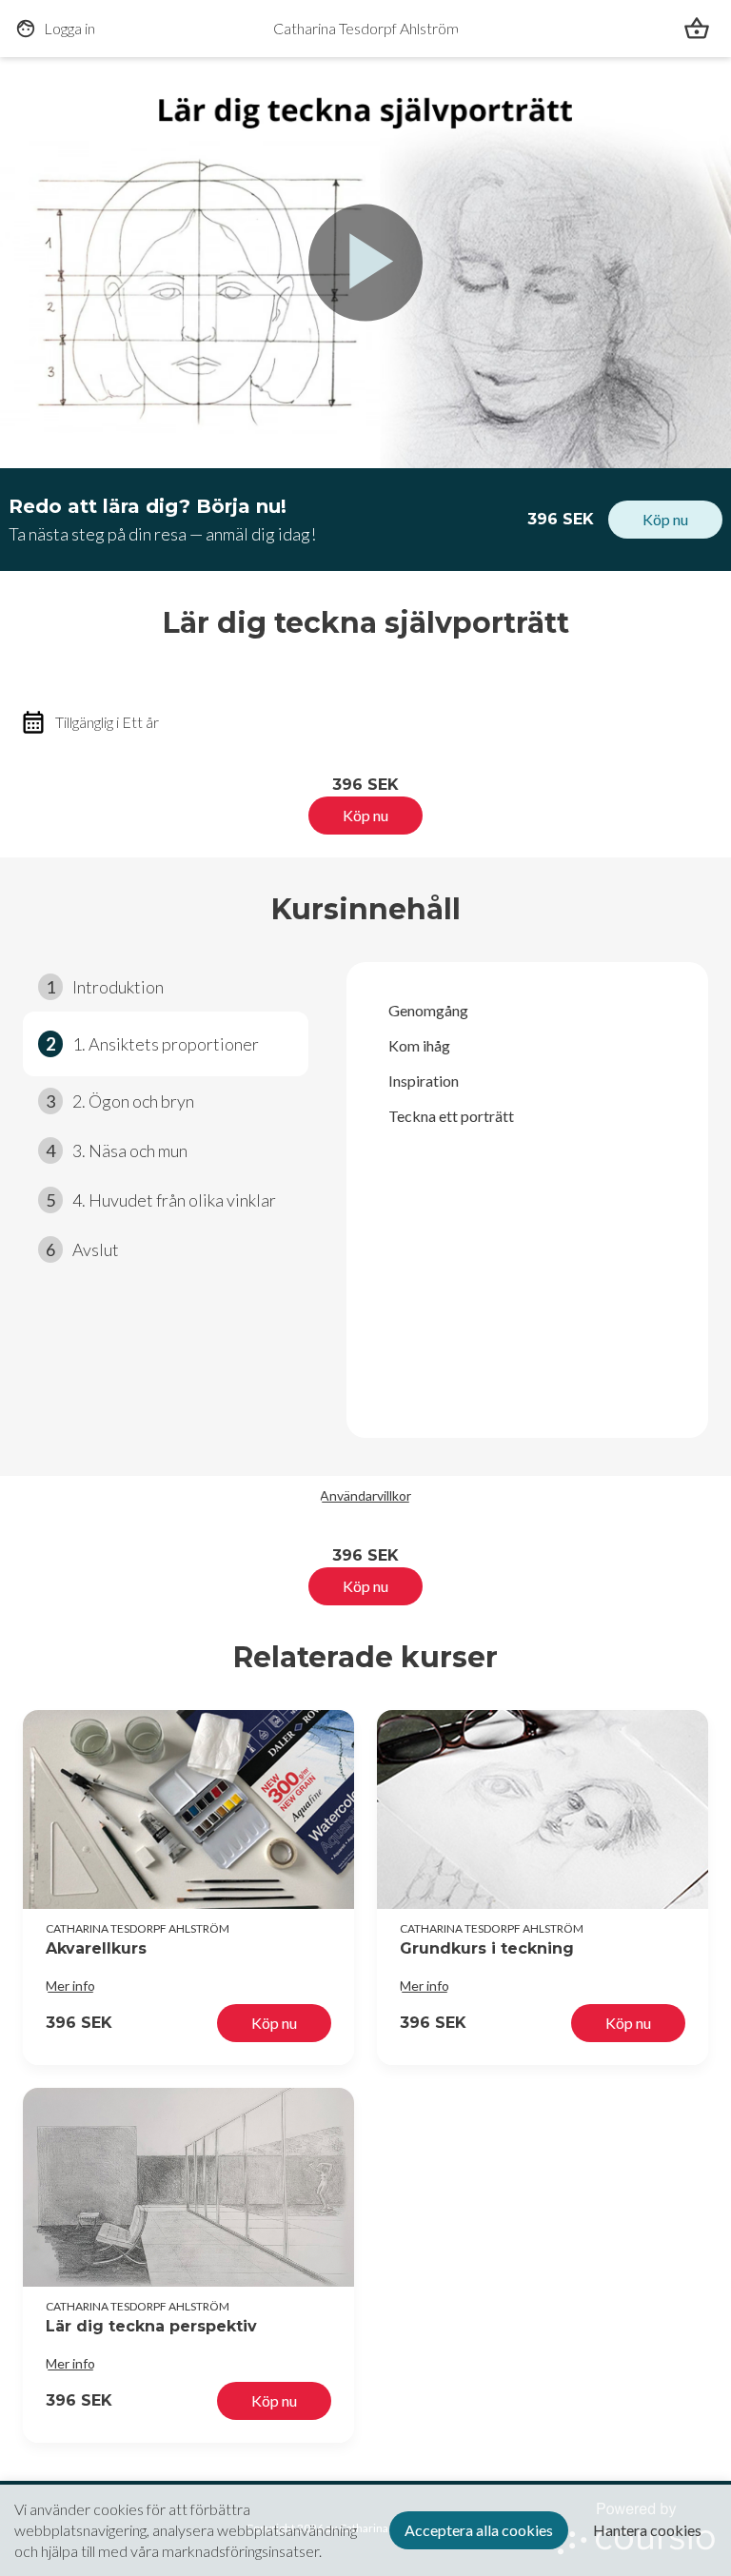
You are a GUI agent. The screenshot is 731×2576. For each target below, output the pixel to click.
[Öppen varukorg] (697, 29)
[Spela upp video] (365, 263)
